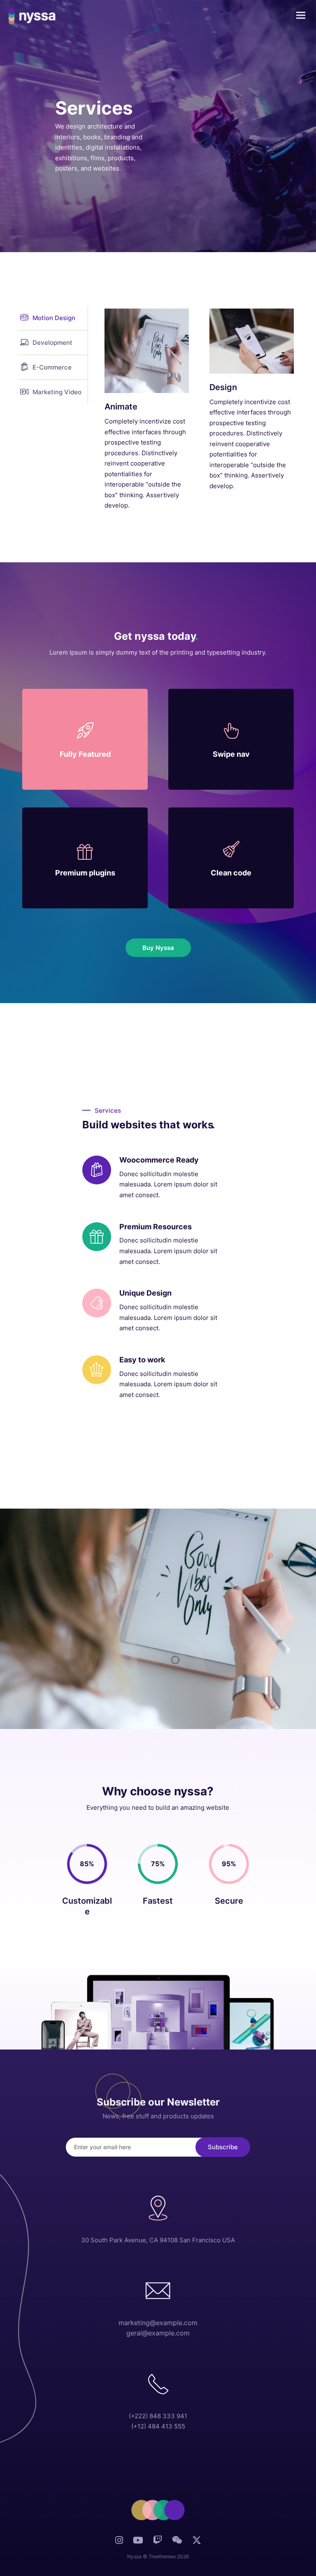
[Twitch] (158, 2542)
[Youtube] (138, 2542)
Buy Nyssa (158, 948)
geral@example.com (158, 2333)
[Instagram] (119, 2542)
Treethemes (162, 2556)
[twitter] (197, 2544)
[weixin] (177, 2542)
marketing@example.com (158, 2323)
